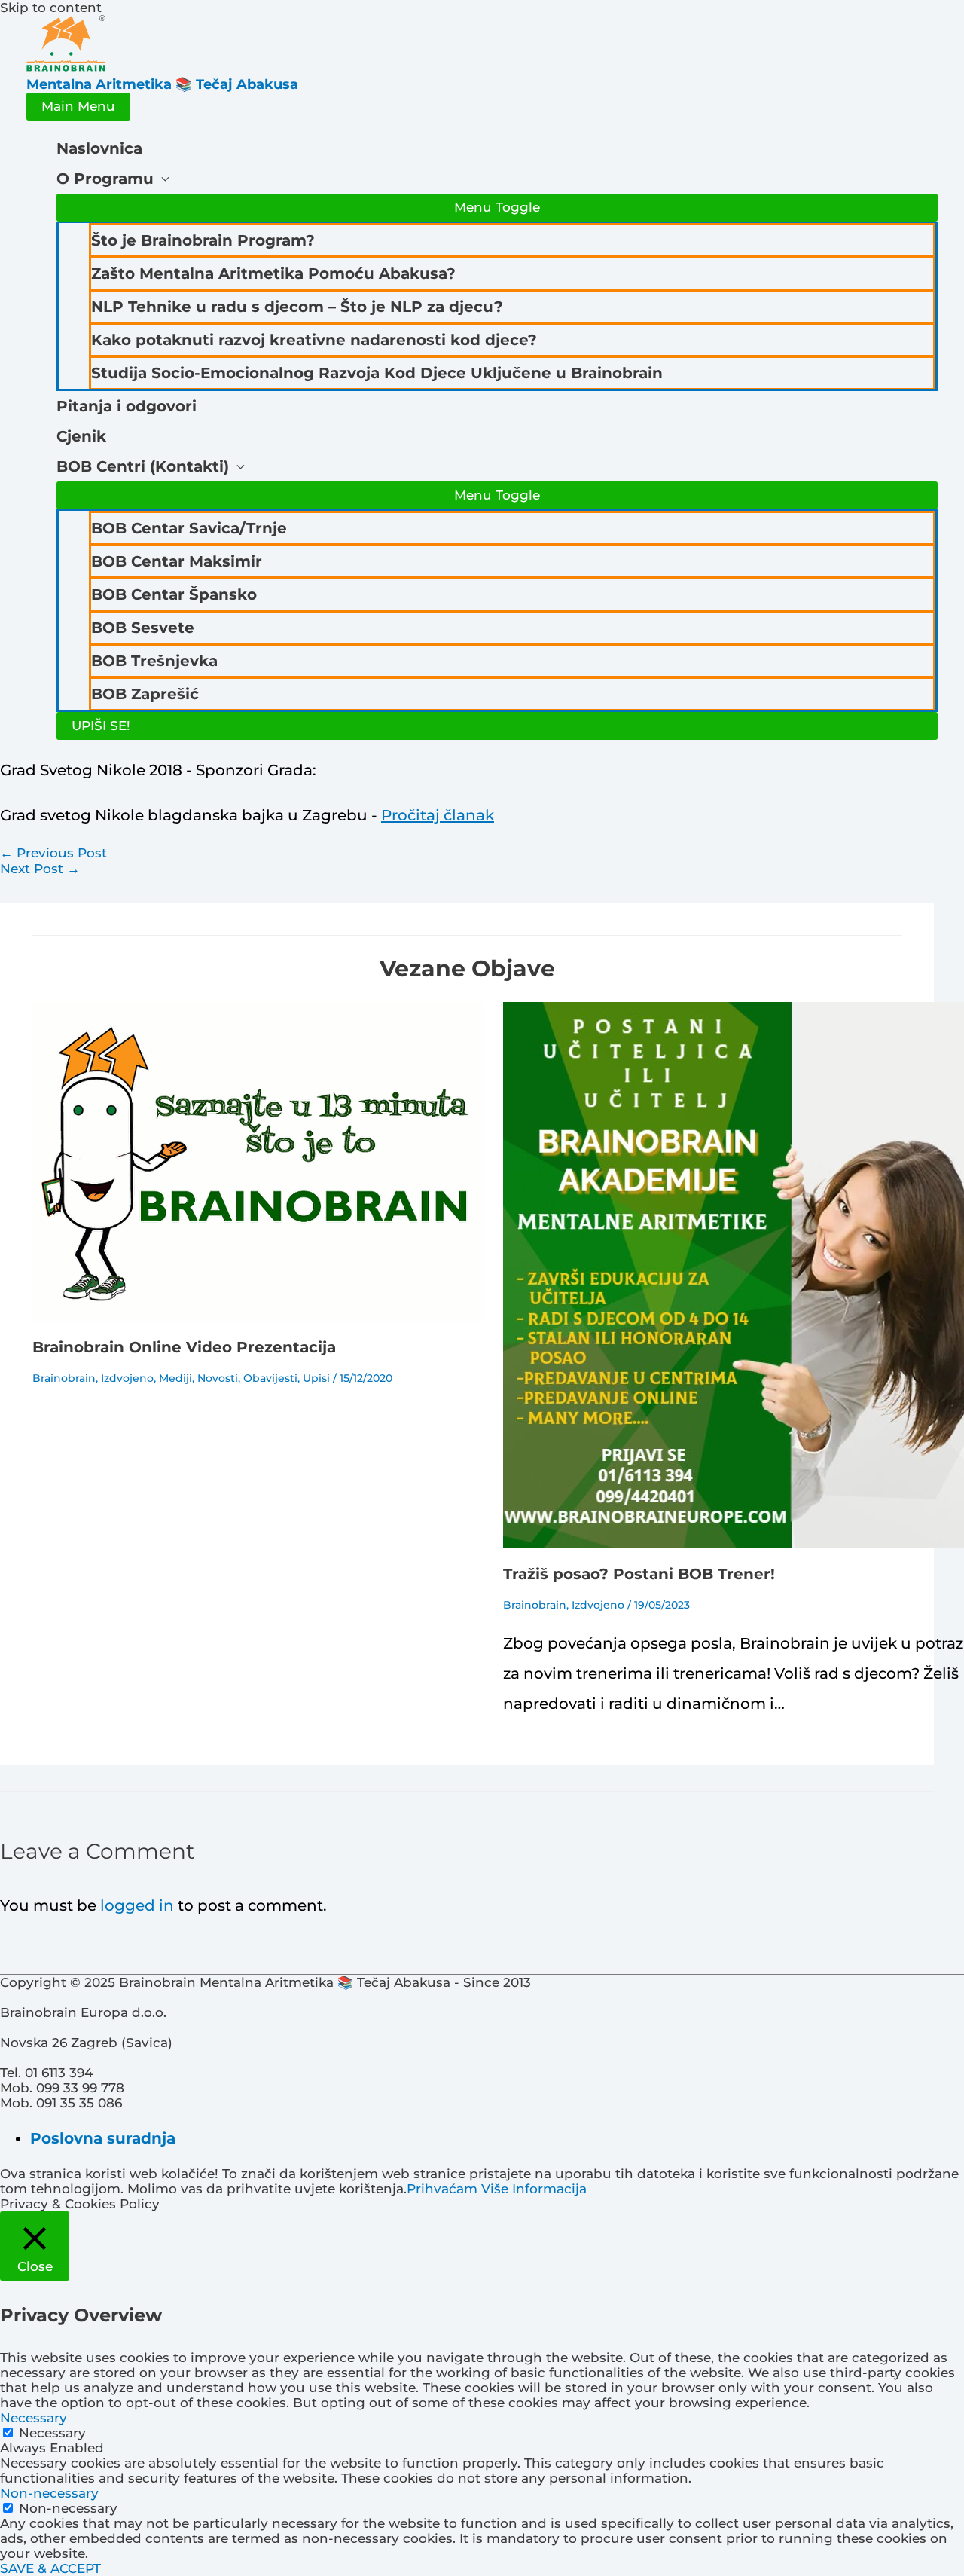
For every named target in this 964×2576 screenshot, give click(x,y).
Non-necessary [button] (49, 2493)
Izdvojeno (127, 1378)
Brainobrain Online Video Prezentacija (184, 1347)
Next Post (40, 869)
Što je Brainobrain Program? (203, 240)
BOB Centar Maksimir (177, 561)
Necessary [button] (34, 2418)
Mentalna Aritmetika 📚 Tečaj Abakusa (162, 84)
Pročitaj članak (438, 815)
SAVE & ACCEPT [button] (50, 2568)
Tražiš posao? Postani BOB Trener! (639, 1574)
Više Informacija (534, 2189)
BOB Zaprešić (145, 694)
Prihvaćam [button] (442, 2189)
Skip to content (51, 8)
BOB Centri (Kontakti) (143, 466)
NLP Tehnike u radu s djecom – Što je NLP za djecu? (297, 307)
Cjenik (81, 436)
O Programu (105, 179)
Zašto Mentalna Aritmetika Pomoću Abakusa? (273, 273)
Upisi (316, 1378)
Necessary (52, 2433)
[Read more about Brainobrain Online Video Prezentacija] (258, 1317)
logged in (137, 1905)
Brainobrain (64, 1378)
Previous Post (53, 853)
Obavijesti (270, 1378)
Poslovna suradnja (103, 2138)
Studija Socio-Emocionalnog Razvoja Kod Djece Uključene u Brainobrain (377, 373)
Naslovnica (99, 148)
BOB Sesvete (143, 628)
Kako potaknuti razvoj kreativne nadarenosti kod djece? (314, 340)
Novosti (218, 1378)
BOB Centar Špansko (174, 594)
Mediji (175, 1378)
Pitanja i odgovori (127, 406)
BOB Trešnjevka (154, 661)
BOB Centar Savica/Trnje (189, 528)
